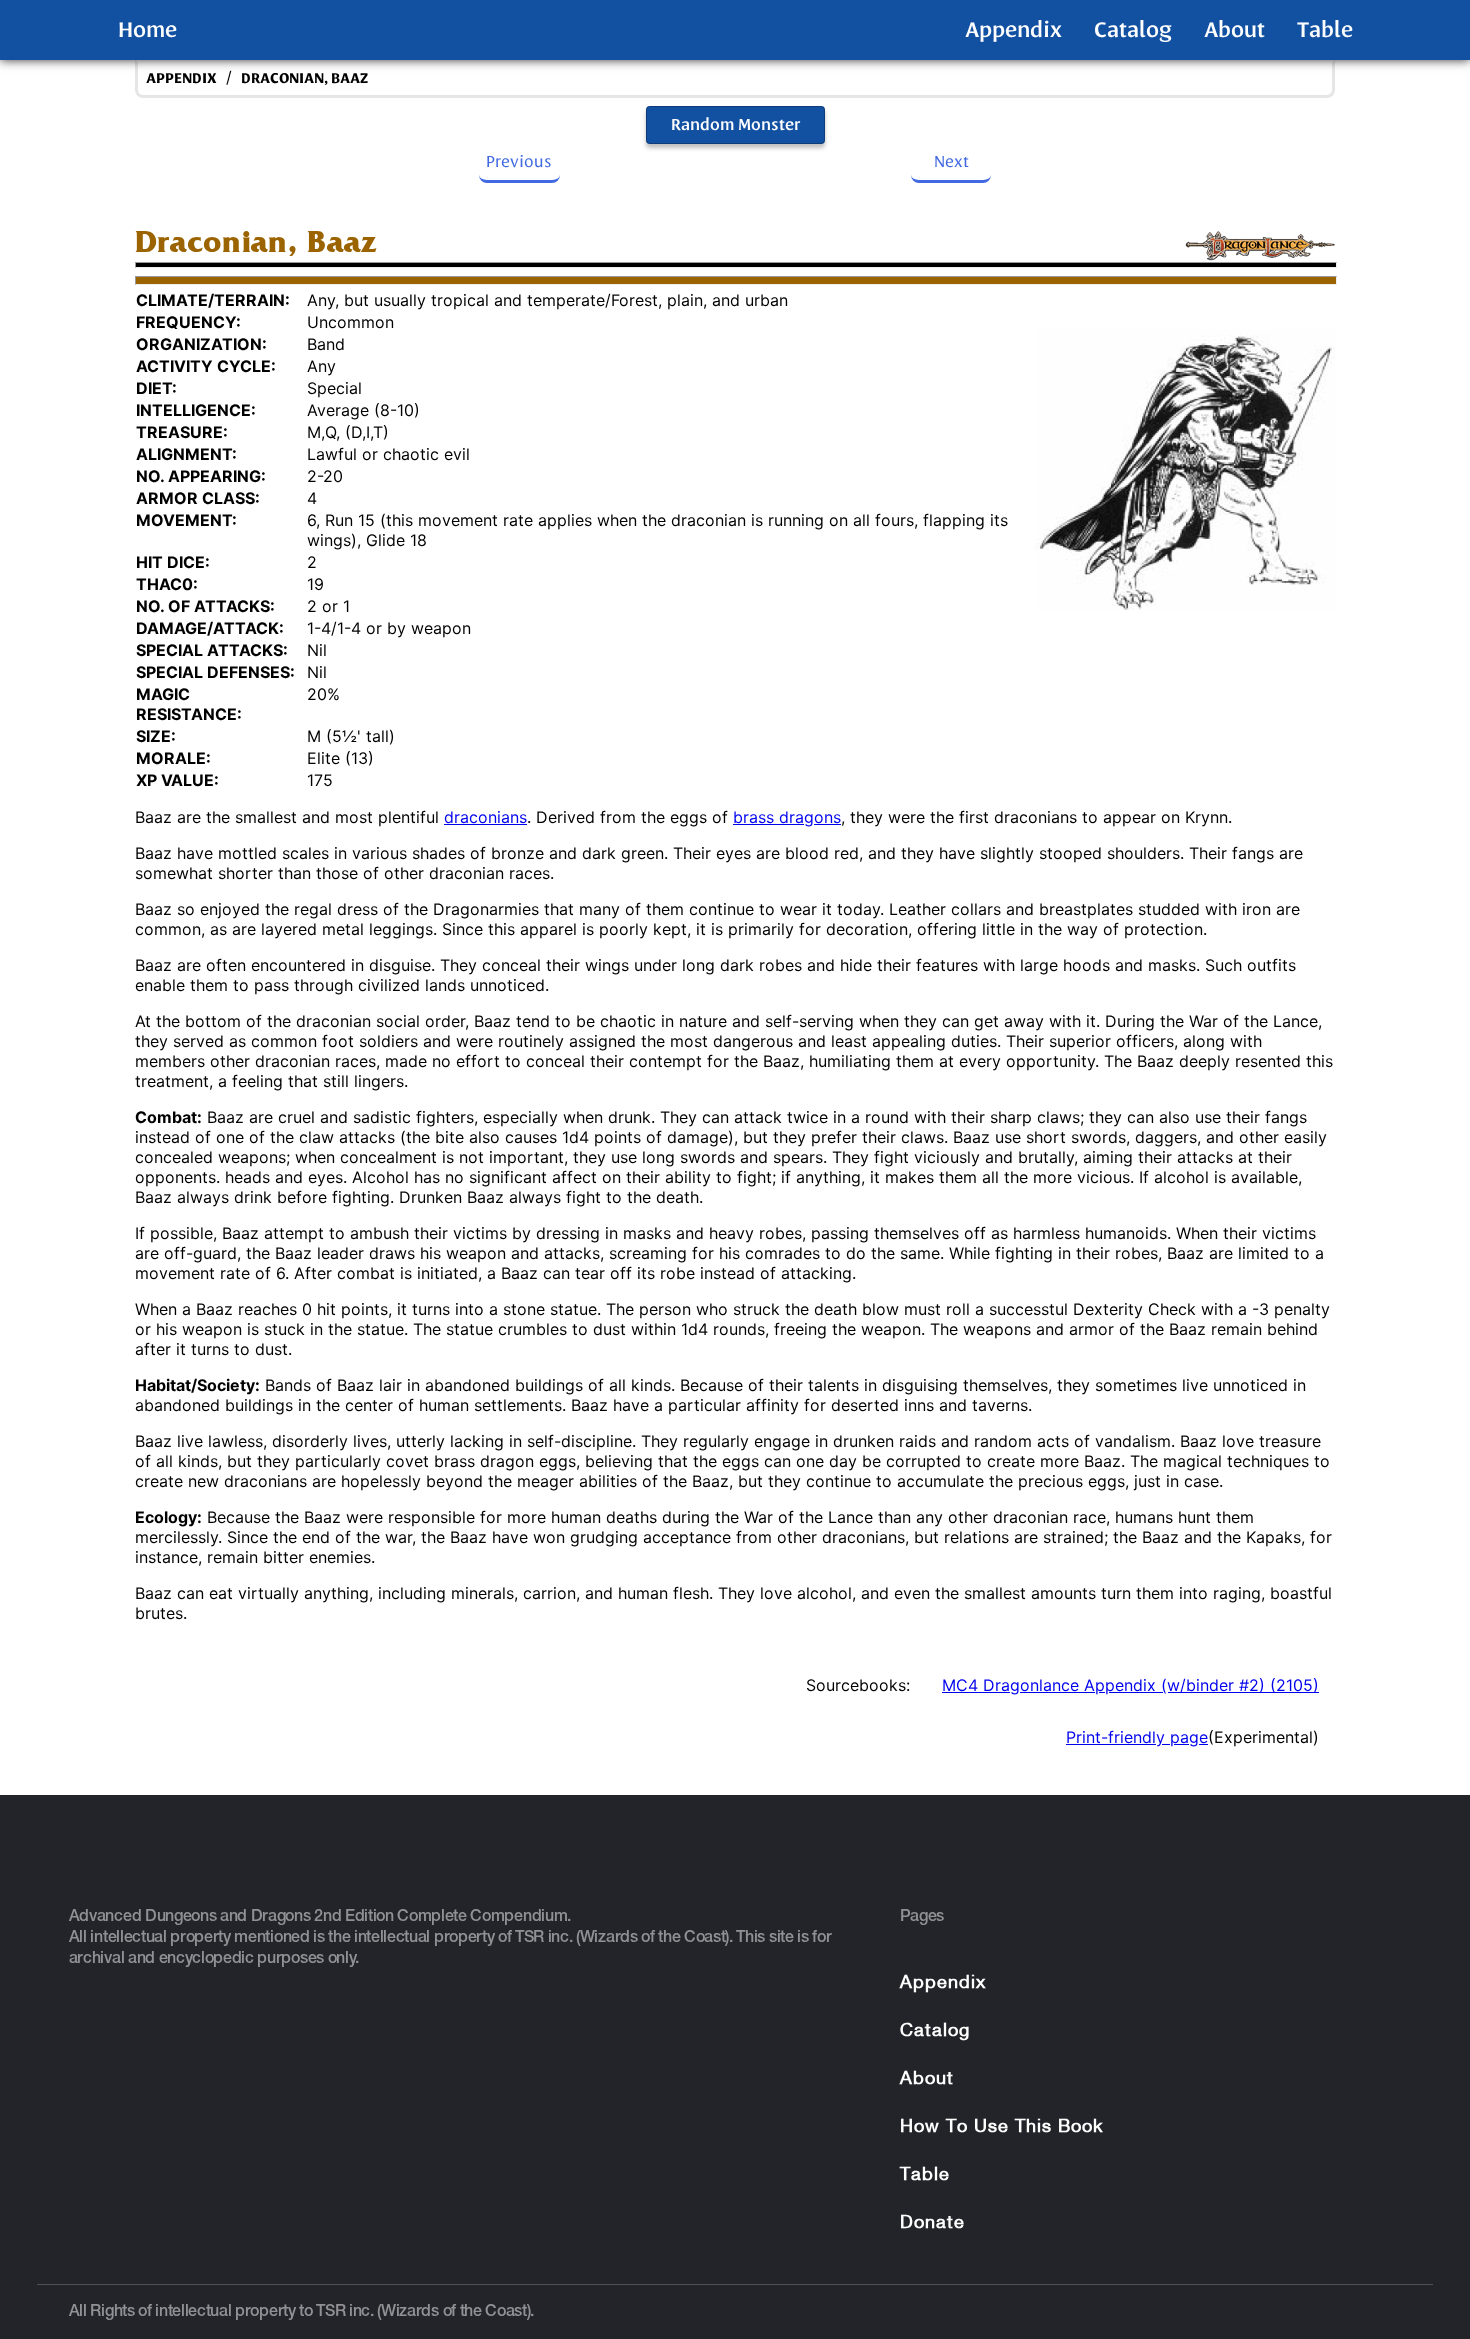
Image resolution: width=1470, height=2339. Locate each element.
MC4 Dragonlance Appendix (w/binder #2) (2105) (1130, 1685)
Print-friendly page (1137, 1737)
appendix (181, 78)
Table (1325, 30)
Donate (932, 2223)
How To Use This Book (1001, 2127)
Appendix (1013, 30)
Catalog (1133, 30)
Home (147, 30)
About (1234, 30)
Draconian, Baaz (304, 78)
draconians (485, 817)
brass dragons (787, 817)
